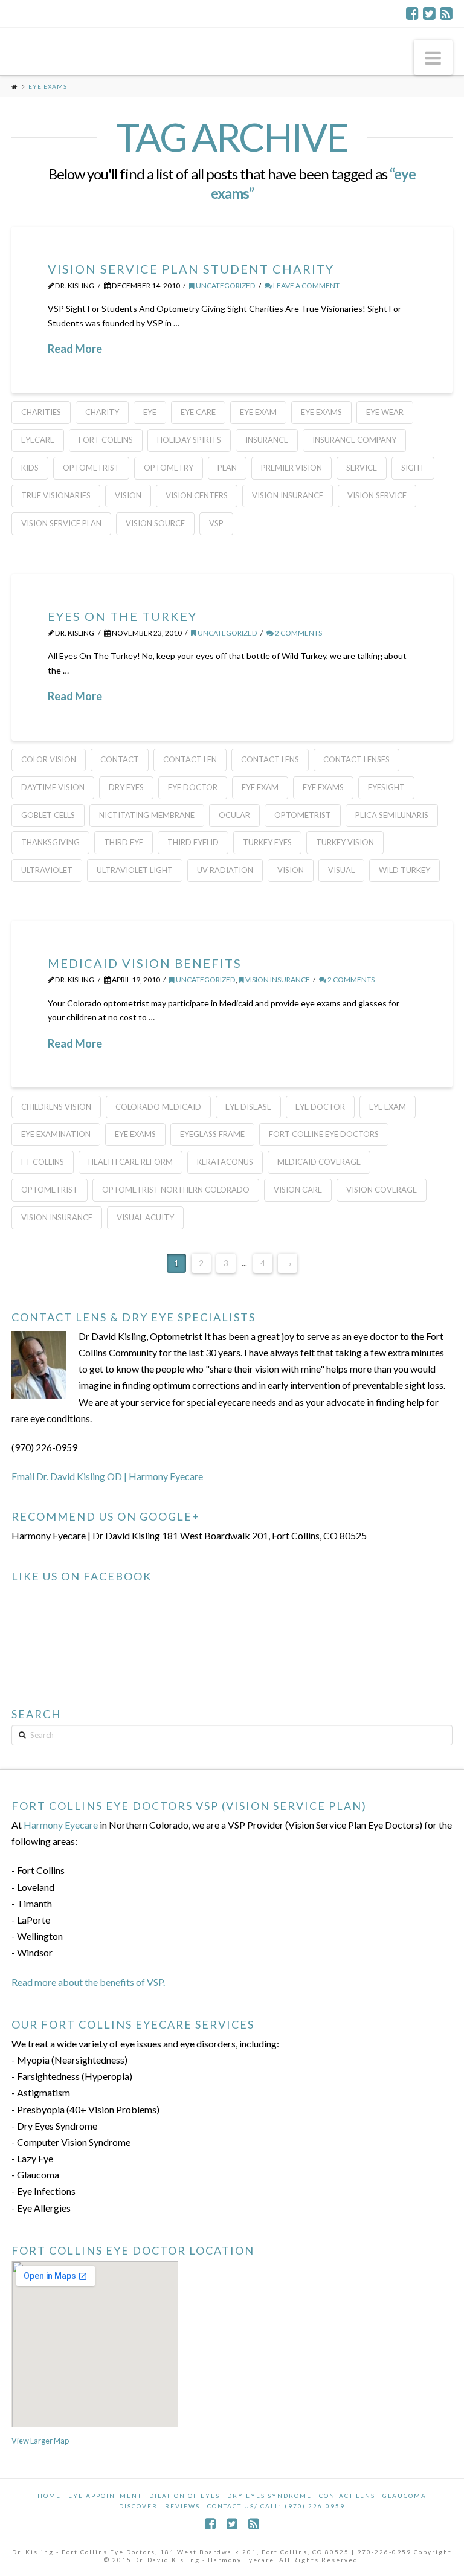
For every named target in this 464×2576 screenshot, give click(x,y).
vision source (155, 523)
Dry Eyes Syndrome (269, 2496)
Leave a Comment (306, 285)
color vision (49, 759)
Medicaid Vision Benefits (145, 963)
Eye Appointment (105, 2496)
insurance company (354, 440)
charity (102, 412)
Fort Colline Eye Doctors (324, 1134)
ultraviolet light (135, 870)
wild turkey (404, 870)
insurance (267, 440)
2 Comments (298, 633)
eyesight (386, 787)
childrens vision (56, 1107)
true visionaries (56, 495)
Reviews (182, 2506)
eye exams (321, 412)
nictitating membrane (147, 815)
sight (413, 468)
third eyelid (193, 842)
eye (150, 412)
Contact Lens (347, 2496)
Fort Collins (106, 440)
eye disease (248, 1107)
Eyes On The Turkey (122, 616)
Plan (227, 468)
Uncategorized (225, 285)
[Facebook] (412, 13)
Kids (30, 468)
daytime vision (53, 787)
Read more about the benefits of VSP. (88, 1982)
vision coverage (382, 1190)
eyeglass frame (212, 1134)
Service (362, 468)
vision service (377, 495)
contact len (190, 759)
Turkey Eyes (267, 842)
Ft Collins (43, 1162)
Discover (138, 2506)
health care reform (130, 1162)
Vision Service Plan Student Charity (191, 269)
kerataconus (225, 1162)
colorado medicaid (158, 1107)
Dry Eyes (126, 787)
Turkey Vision (345, 842)
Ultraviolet (47, 870)
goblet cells (48, 815)
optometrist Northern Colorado (176, 1190)
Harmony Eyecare (61, 1825)
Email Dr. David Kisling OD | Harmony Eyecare (107, 1476)
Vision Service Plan (61, 523)
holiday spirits (189, 440)
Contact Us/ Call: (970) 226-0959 (276, 2506)
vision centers (197, 495)
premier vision (292, 468)
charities (41, 412)
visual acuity (145, 1217)
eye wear (385, 412)
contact (120, 759)
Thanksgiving (50, 842)
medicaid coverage (319, 1162)
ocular (234, 815)
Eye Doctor (193, 787)
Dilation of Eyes (185, 2496)
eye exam (258, 412)
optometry (169, 468)
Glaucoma (404, 2496)
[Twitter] (429, 13)
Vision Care (298, 1190)
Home (49, 2496)
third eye (124, 842)
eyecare (38, 440)
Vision (128, 495)
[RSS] (446, 13)
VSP (216, 523)
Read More (75, 349)
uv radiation (225, 870)
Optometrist (91, 468)
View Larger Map (40, 2441)
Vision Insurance (288, 495)
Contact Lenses (356, 759)
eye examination (56, 1134)
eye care (198, 412)
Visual (341, 870)
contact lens (270, 759)
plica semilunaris (392, 815)
